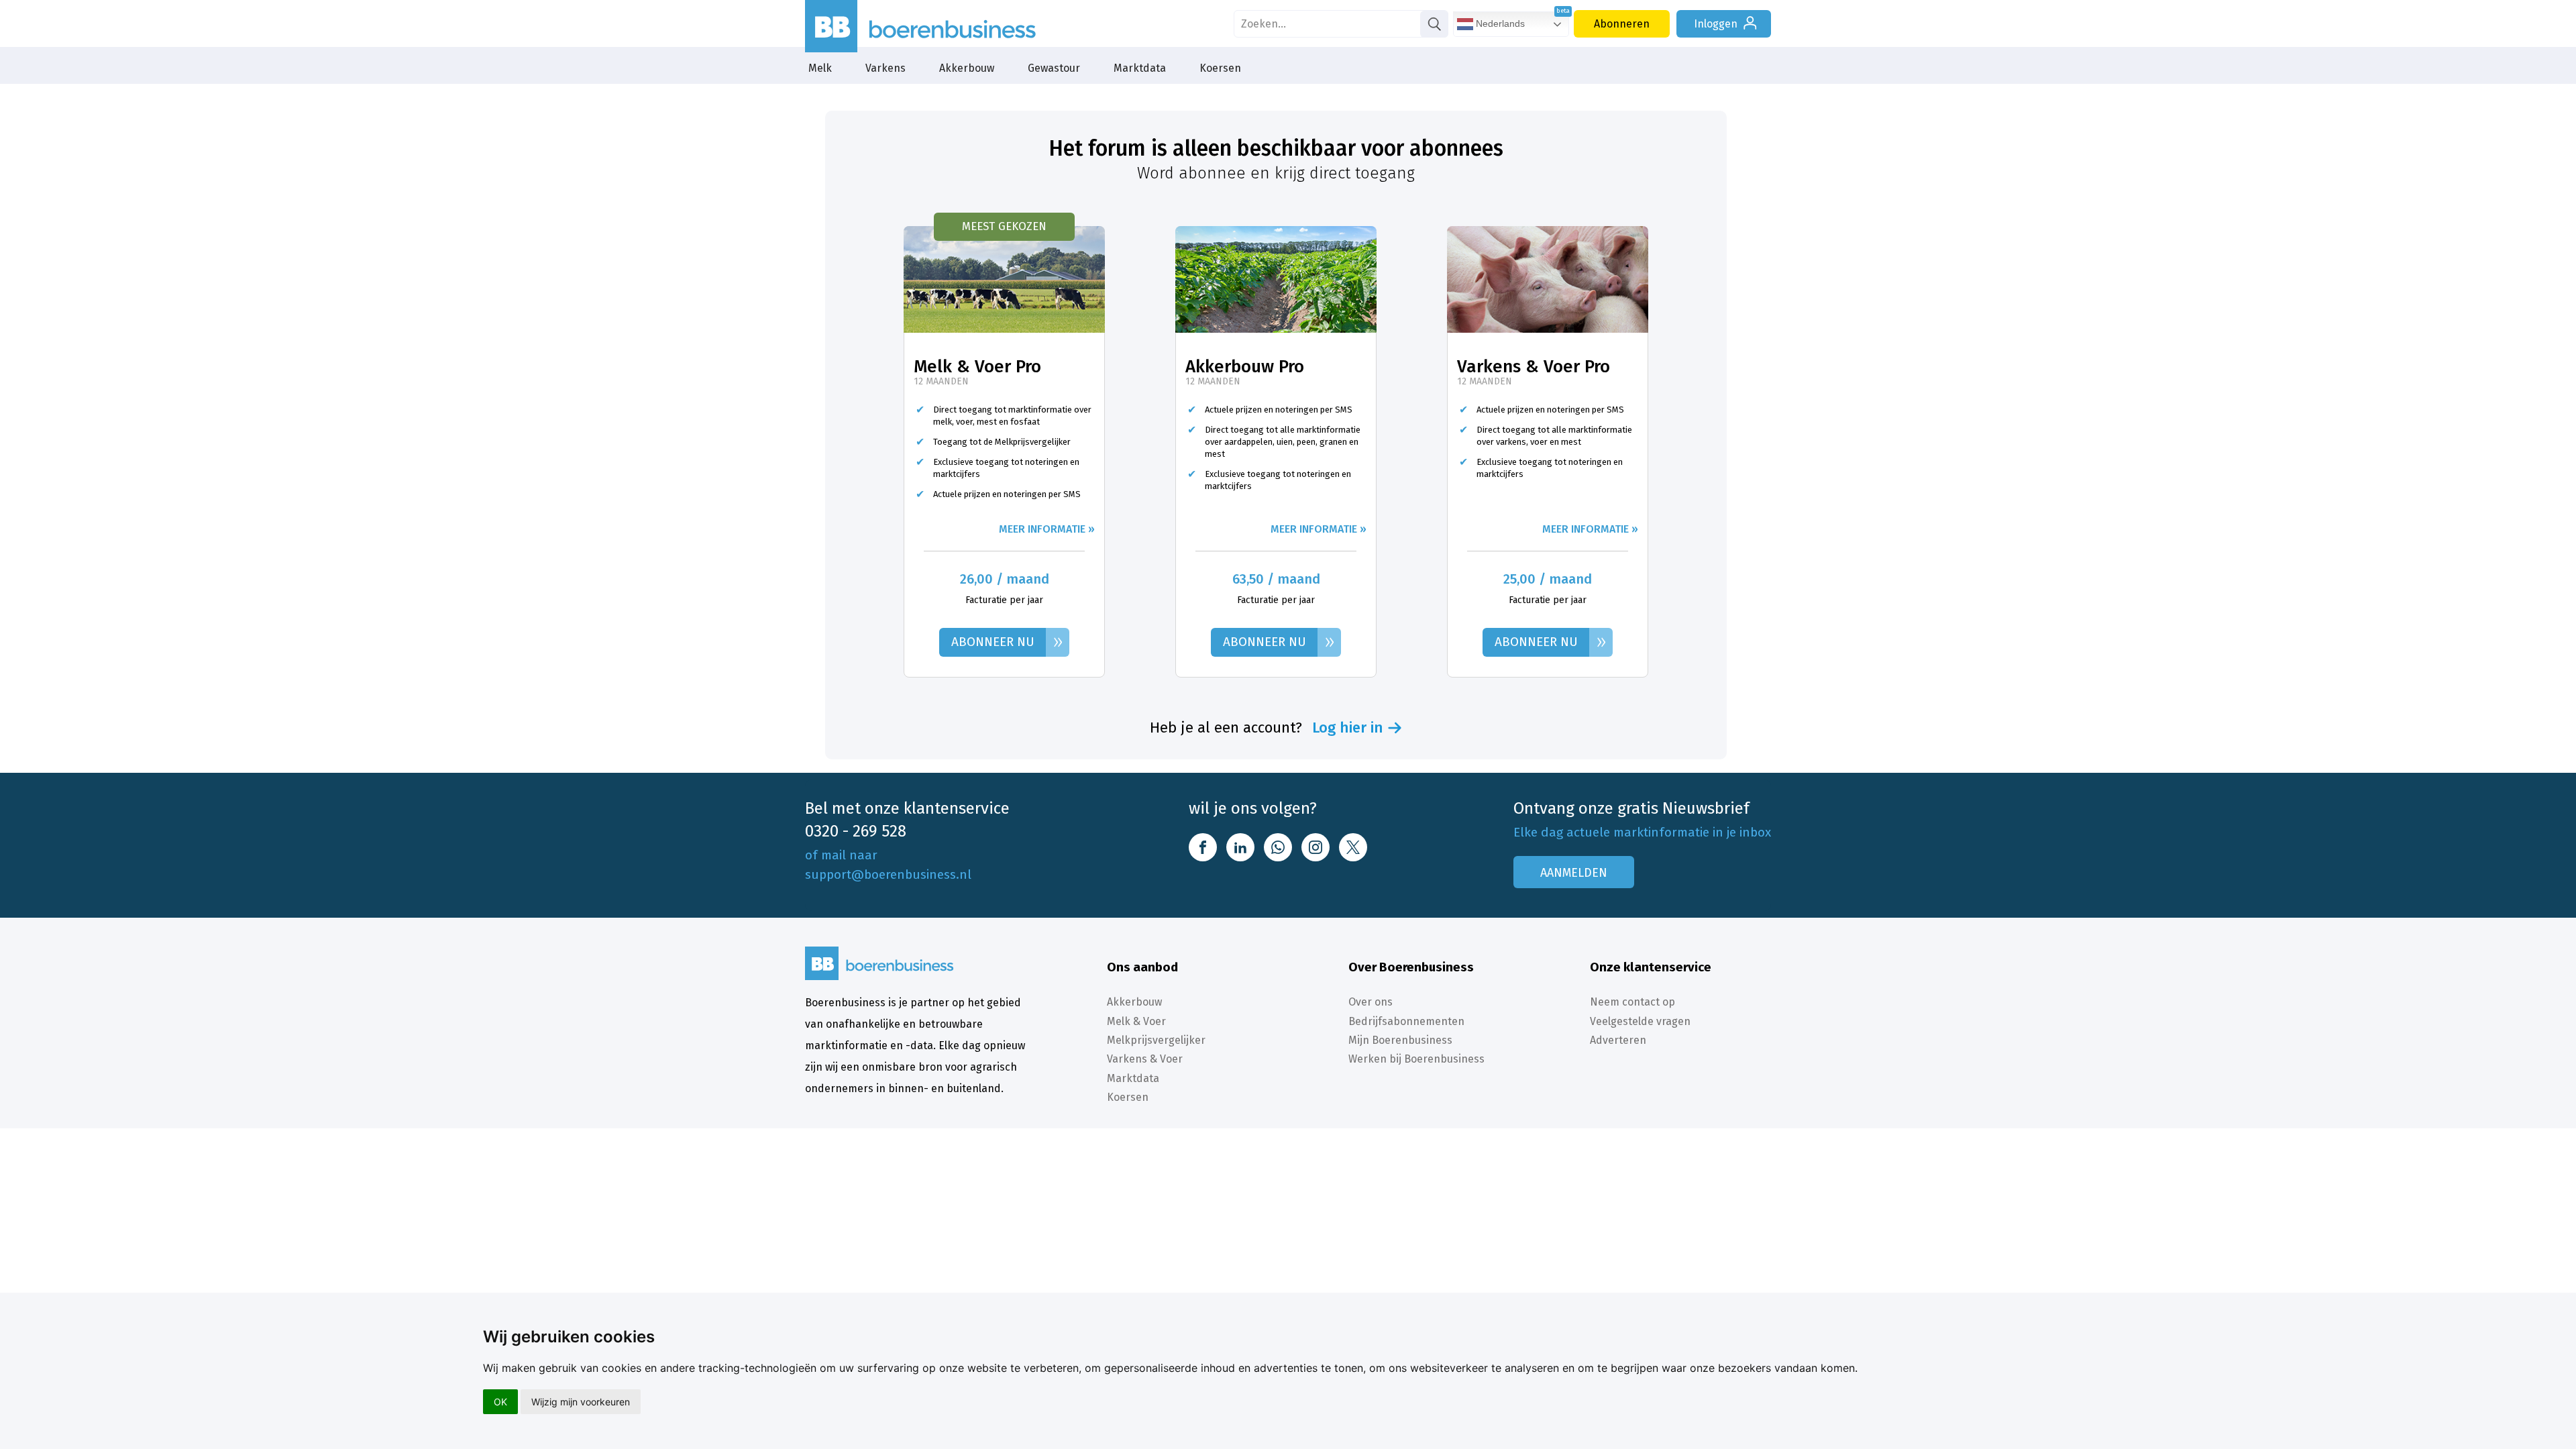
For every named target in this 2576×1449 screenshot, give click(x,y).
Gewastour (1054, 68)
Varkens (885, 68)
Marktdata (1140, 68)
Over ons (1371, 1002)
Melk (820, 68)
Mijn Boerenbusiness (1400, 1040)
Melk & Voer (1136, 1021)
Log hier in (1348, 728)
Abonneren (1622, 24)
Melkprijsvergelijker (1156, 1040)
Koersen (1220, 68)
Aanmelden (1574, 873)
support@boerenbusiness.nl (888, 874)
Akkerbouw (967, 68)
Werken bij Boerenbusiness (1416, 1059)
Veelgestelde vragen (1640, 1021)
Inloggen (1716, 24)
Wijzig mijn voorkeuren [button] (581, 1402)
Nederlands (1499, 23)
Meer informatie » (1047, 529)
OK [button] (500, 1402)
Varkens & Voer (1145, 1059)
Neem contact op (1632, 1002)
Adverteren (1618, 1040)
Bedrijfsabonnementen (1406, 1021)
